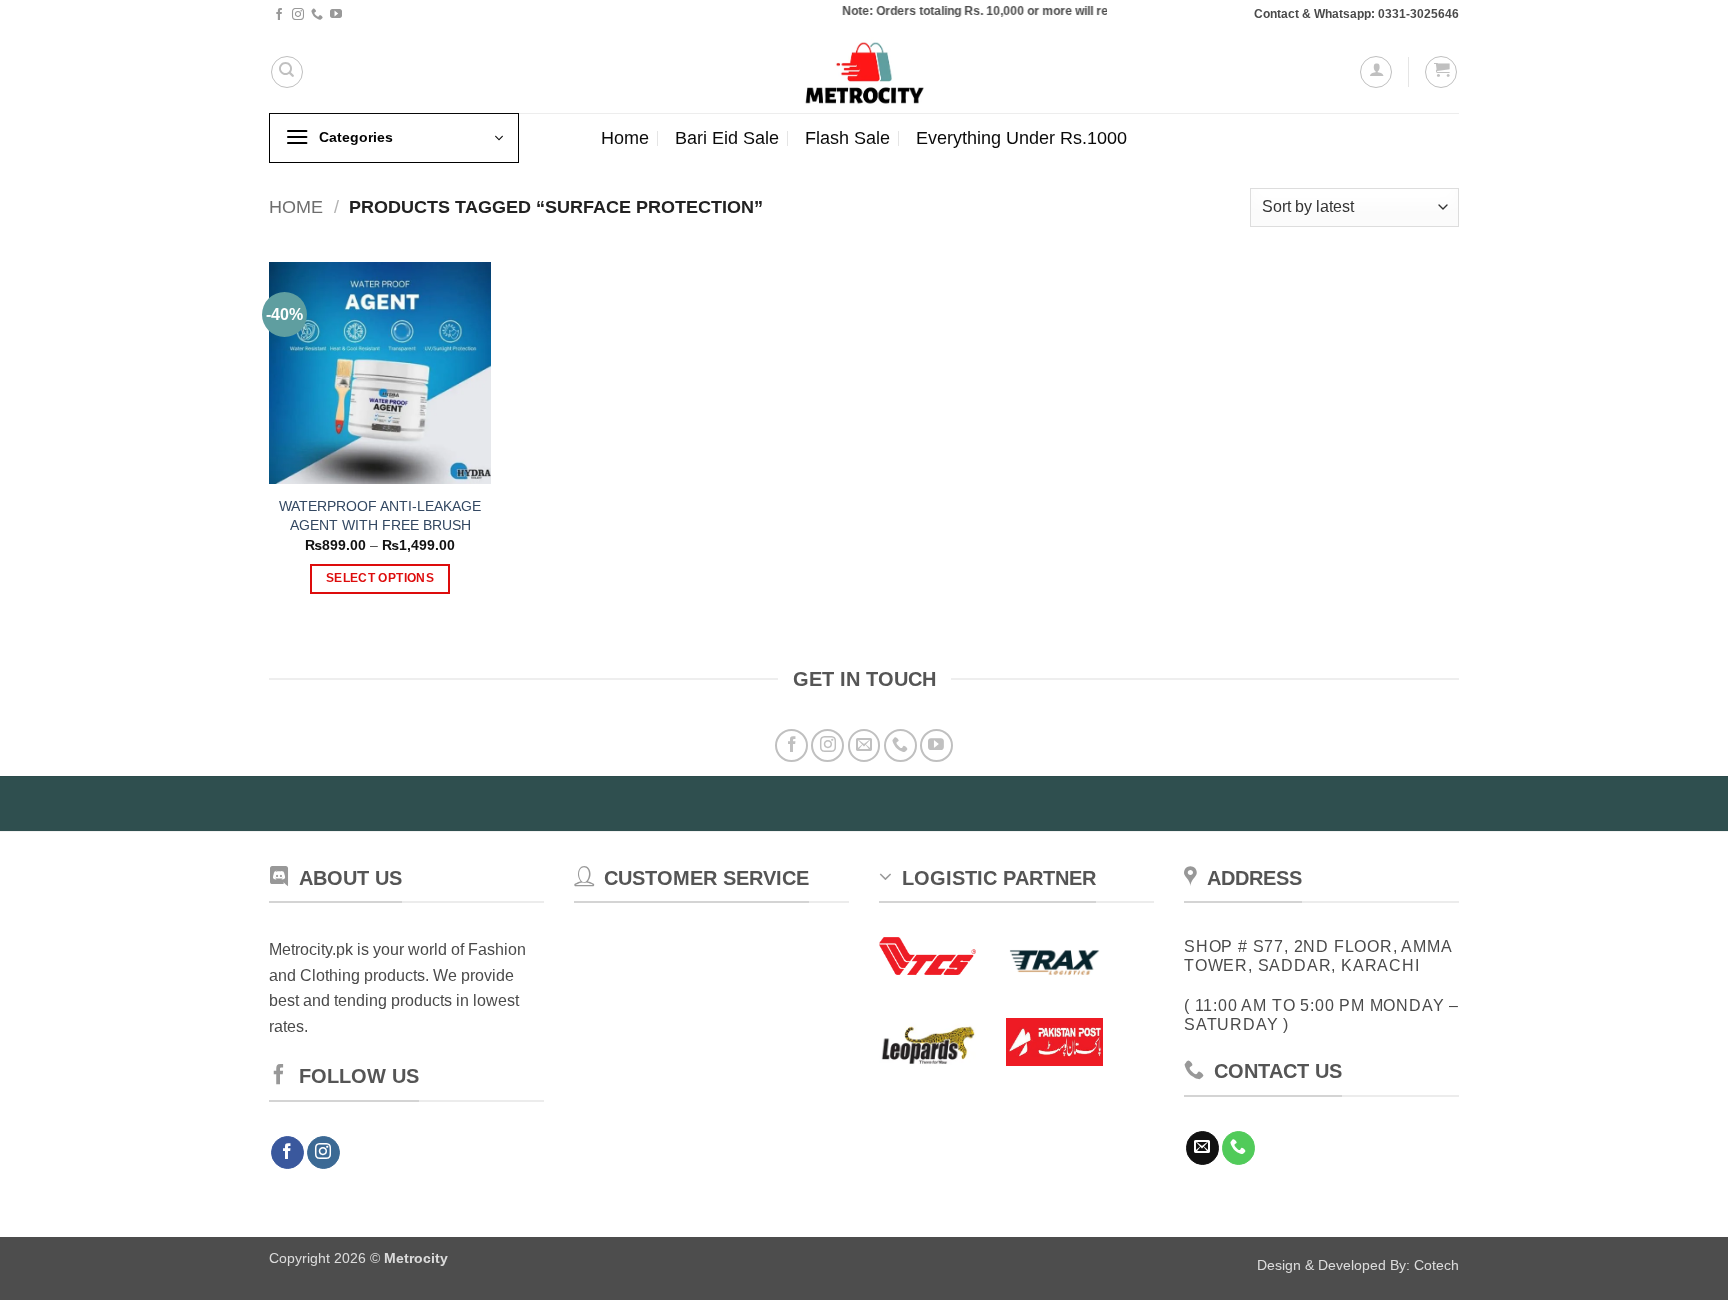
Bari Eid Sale (727, 138)
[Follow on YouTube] (336, 15)
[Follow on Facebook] (279, 15)
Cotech (1436, 1265)
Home (625, 138)
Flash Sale (847, 138)
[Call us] (317, 15)
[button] (1376, 72)
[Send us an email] (864, 745)
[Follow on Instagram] (298, 15)
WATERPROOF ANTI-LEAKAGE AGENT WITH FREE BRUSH (380, 515)
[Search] (287, 72)
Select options (380, 578)
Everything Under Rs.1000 (1021, 138)
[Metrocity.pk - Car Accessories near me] (864, 71)
